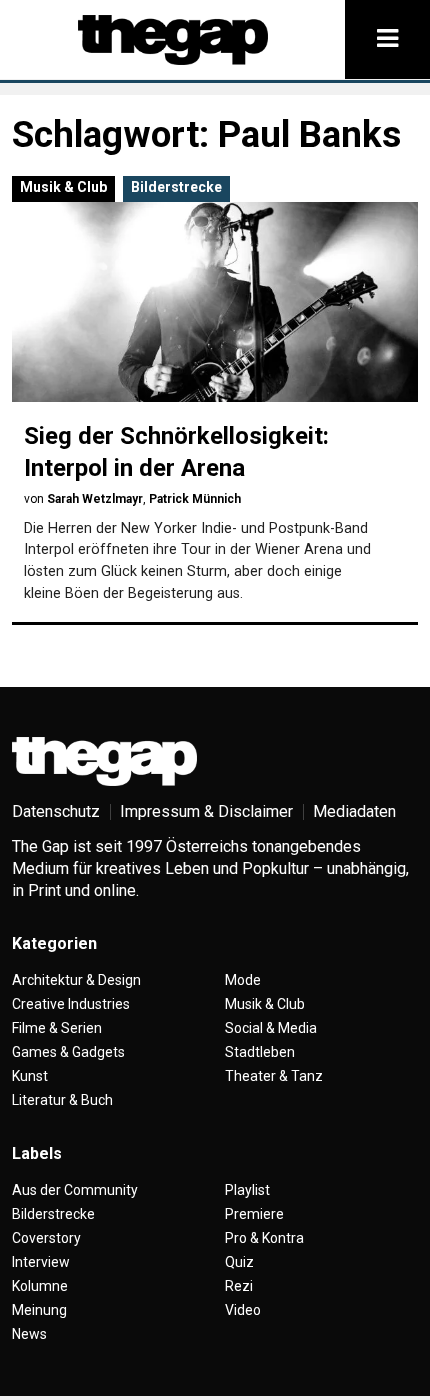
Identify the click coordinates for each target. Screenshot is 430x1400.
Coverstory (46, 1238)
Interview (41, 1262)
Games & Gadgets (68, 1052)
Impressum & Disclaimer (206, 811)
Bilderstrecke (176, 187)
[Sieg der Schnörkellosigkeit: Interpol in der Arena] (215, 302)
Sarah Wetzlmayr (95, 499)
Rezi (239, 1286)
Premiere (254, 1214)
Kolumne (40, 1286)
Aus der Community (75, 1190)
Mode (243, 980)
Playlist (247, 1190)
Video (243, 1310)
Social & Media (271, 1028)
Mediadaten (354, 811)
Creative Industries (71, 1004)
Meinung (39, 1310)
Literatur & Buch (62, 1100)
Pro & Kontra (264, 1238)
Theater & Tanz (274, 1076)
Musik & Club (63, 187)
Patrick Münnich (195, 499)
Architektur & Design (76, 980)
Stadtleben (260, 1052)
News (29, 1334)
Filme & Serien (57, 1028)
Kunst (30, 1076)
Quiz (239, 1262)
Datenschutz (56, 811)
